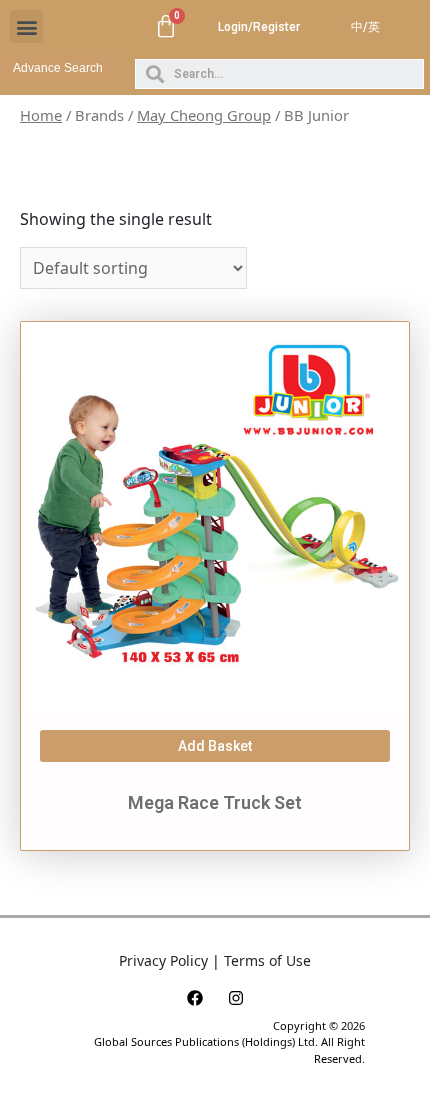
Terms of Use (267, 960)
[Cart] (166, 27)
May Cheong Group (204, 115)
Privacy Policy (163, 960)
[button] (26, 26)
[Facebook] (195, 998)
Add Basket (215, 746)
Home (41, 115)
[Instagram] (236, 998)
